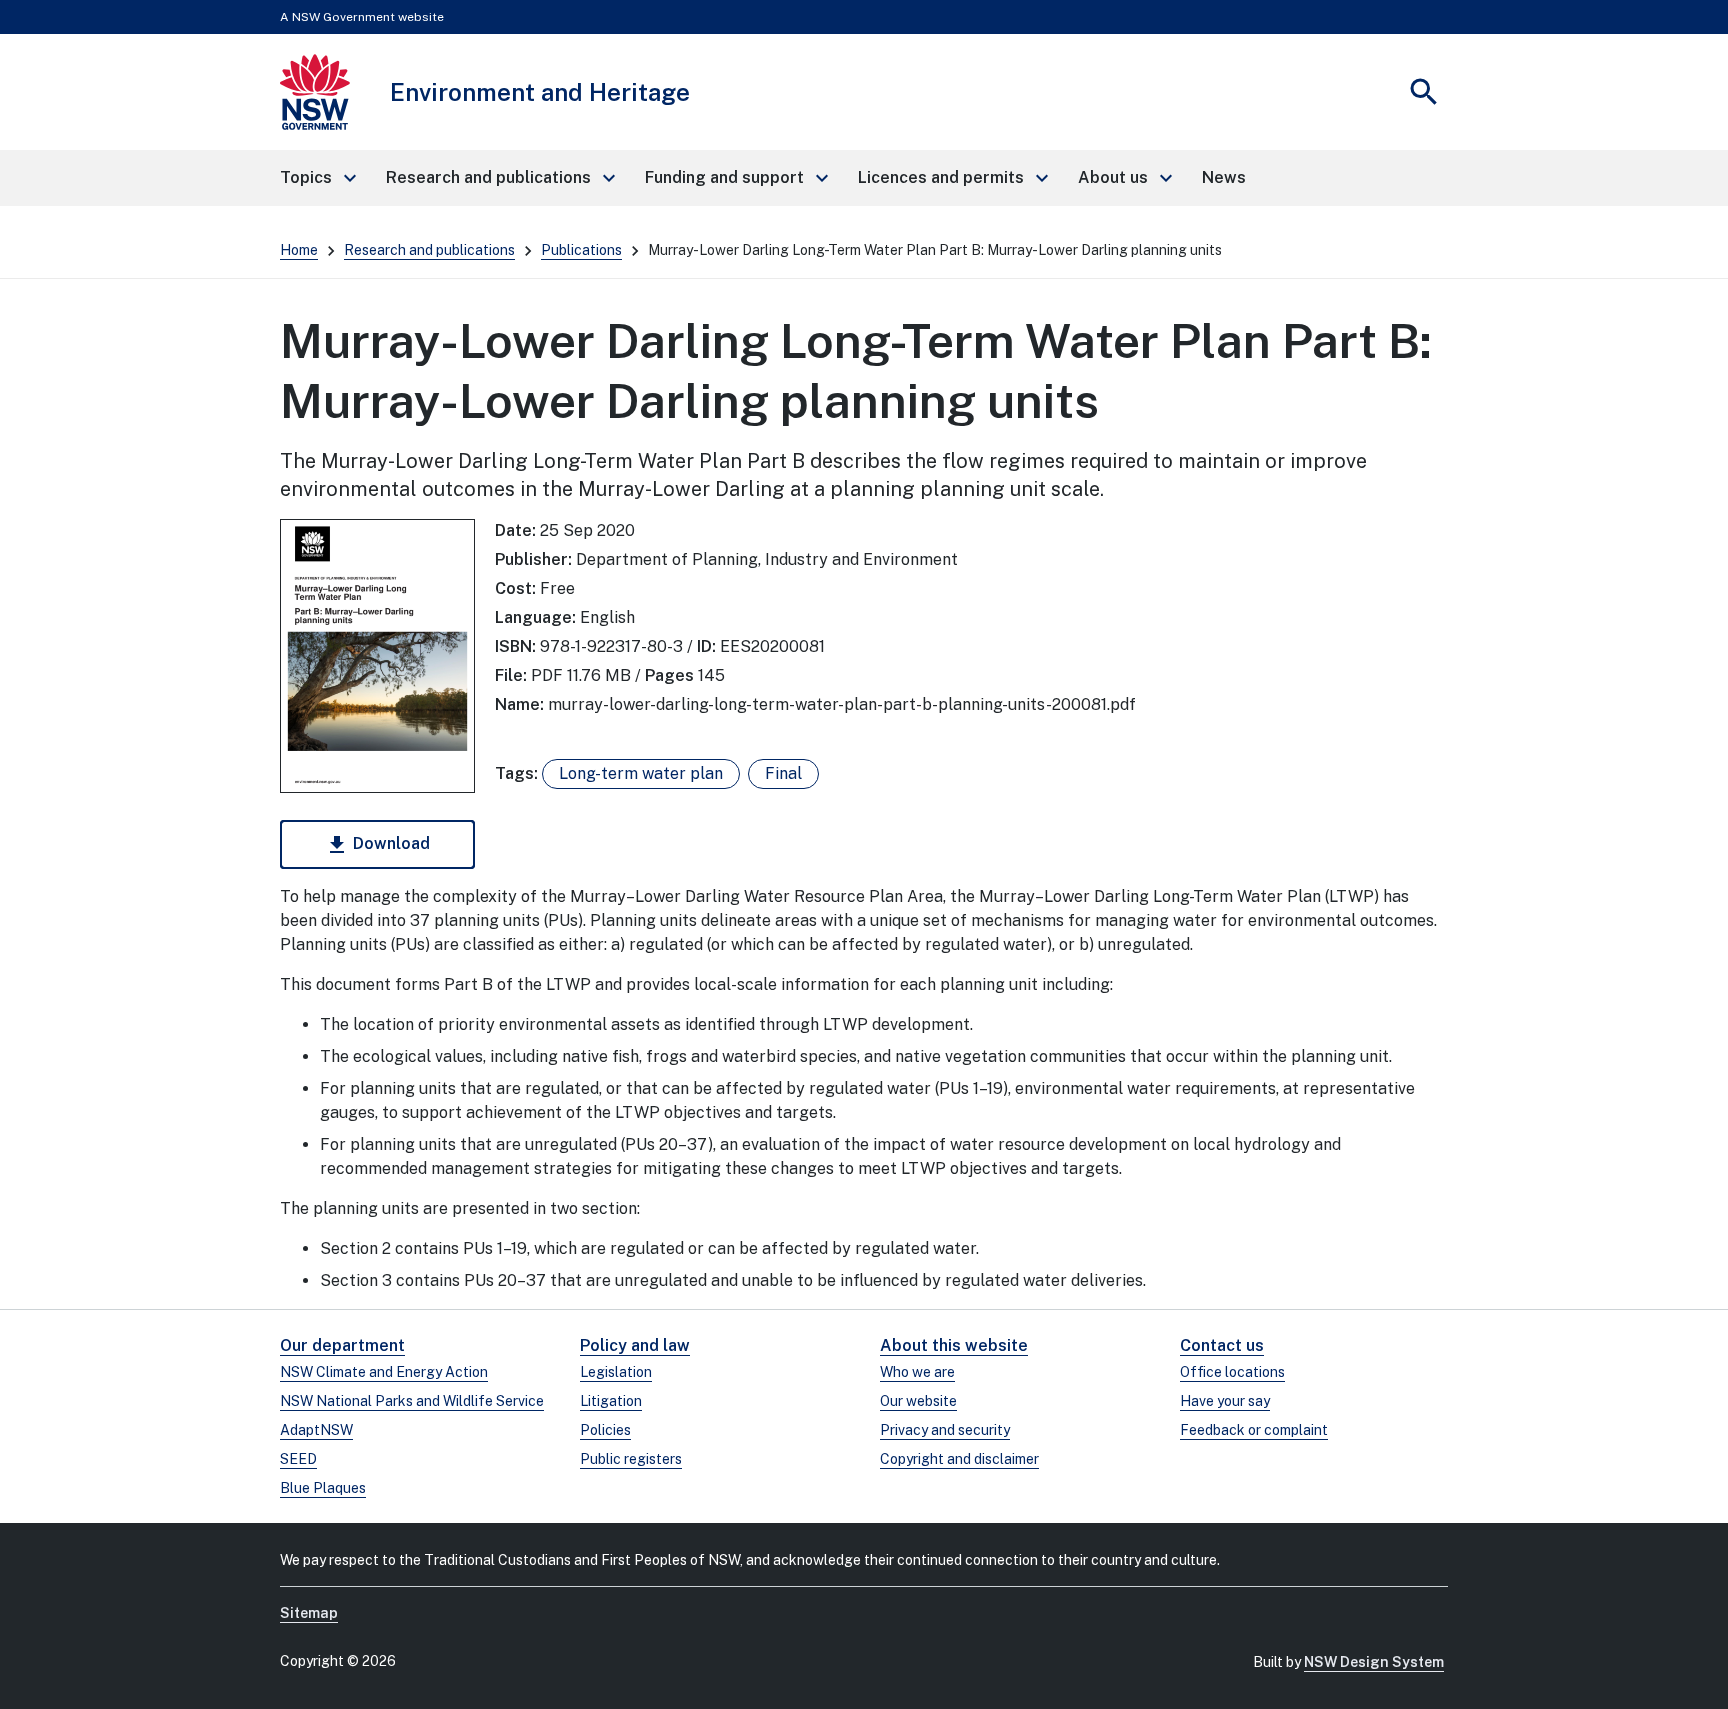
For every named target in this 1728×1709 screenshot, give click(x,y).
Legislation (616, 1372)
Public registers (631, 1459)
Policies (605, 1430)
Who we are (917, 1372)
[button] (317, 178)
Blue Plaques (323, 1488)
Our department (342, 1345)
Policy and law (635, 1345)
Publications (581, 250)
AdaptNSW (316, 1430)
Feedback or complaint (1254, 1430)
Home (299, 250)
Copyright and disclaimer (959, 1459)
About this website (954, 1345)
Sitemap (309, 1613)
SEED (298, 1459)
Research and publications (429, 250)
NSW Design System (1374, 1662)
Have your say (1225, 1401)
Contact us (1222, 1345)
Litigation (611, 1401)
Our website (918, 1401)
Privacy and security (945, 1430)
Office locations (1232, 1372)
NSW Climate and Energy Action (384, 1372)
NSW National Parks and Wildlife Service (412, 1401)
